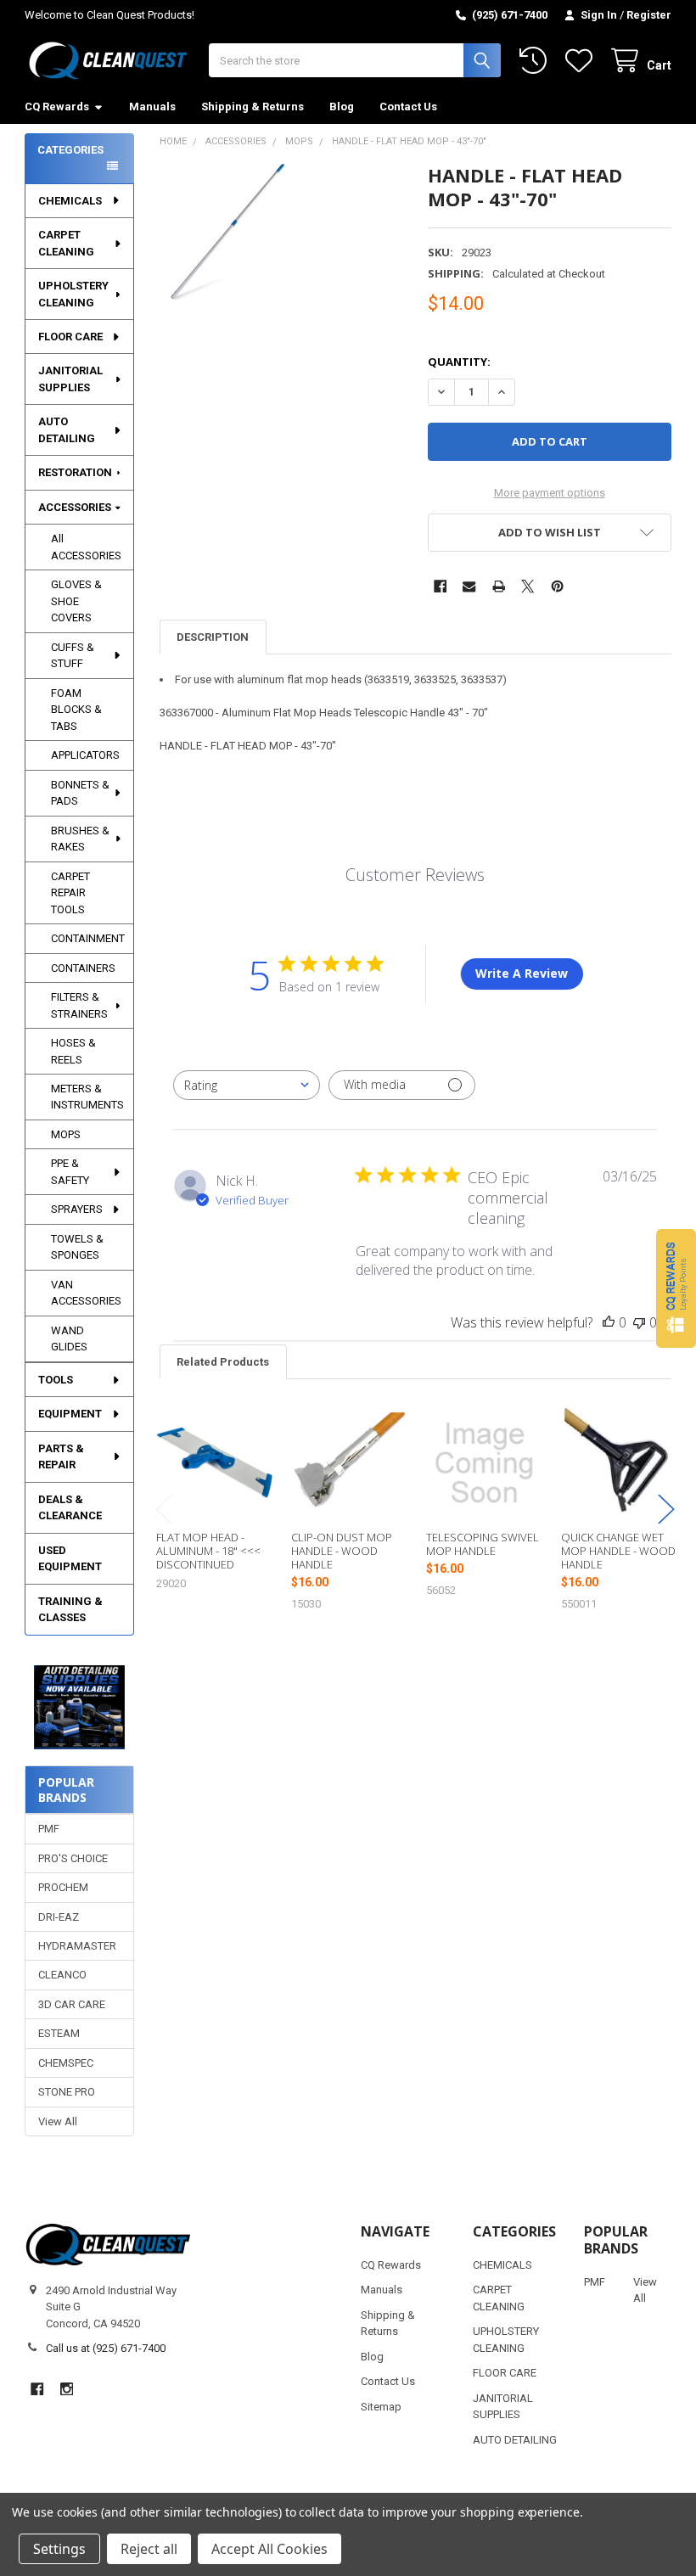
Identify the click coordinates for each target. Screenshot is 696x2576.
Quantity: (459, 362)
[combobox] (247, 1085)
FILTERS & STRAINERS (79, 1005)
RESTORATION (75, 472)
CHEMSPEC (66, 2063)
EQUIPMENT (70, 1414)
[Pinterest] (557, 586)
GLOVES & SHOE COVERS (76, 601)
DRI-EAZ (59, 1917)
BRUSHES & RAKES (80, 839)
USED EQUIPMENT (70, 1559)
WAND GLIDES (69, 1339)
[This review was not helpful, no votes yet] (639, 1322)
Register (649, 15)
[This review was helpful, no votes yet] (609, 1322)
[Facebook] (440, 586)
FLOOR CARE (70, 337)
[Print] (499, 586)
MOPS (66, 1134)
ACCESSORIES (75, 507)
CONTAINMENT (88, 938)
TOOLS (56, 1380)
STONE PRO (67, 2092)
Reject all (149, 2549)
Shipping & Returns (253, 107)
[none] (228, 232)
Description (213, 637)
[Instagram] (67, 2389)
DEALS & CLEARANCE (70, 1508)
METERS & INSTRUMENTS (87, 1097)
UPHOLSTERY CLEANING (73, 294)
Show (676, 1288)
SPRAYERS (77, 1209)
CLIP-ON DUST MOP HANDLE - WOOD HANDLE (342, 1551)
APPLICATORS (85, 755)
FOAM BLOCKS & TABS (76, 710)
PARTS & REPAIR (61, 1457)
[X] (528, 586)
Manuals (152, 107)
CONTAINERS (83, 968)
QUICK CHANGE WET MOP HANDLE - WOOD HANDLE (618, 1551)
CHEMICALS (70, 201)
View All (58, 2121)
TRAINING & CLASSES (70, 1610)
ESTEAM (59, 2033)
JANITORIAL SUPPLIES (70, 379)
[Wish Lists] (582, 61)
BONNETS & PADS (80, 793)
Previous (164, 1509)
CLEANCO (62, 1975)
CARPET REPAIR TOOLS (70, 893)
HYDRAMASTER (77, 1946)
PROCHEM (63, 1887)
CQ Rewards (57, 107)
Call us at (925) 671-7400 (106, 2348)
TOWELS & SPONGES (77, 1247)
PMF (49, 1829)
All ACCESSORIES (86, 547)
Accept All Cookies (269, 2549)
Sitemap (381, 2407)
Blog (342, 107)
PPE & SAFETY (70, 1172)
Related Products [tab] (223, 1362)
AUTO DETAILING (67, 430)
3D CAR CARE (72, 2004)
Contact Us (408, 107)
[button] (80, 1707)
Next (666, 1509)
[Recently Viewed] (536, 61)
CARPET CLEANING (66, 243)
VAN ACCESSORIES (86, 1293)
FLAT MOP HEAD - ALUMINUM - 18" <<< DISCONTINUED (208, 1551)
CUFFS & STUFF (73, 656)
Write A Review (522, 973)
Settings (59, 2549)
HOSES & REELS (73, 1051)
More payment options (550, 493)
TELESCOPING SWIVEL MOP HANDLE (483, 1544)
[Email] (469, 586)
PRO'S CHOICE (73, 1858)
